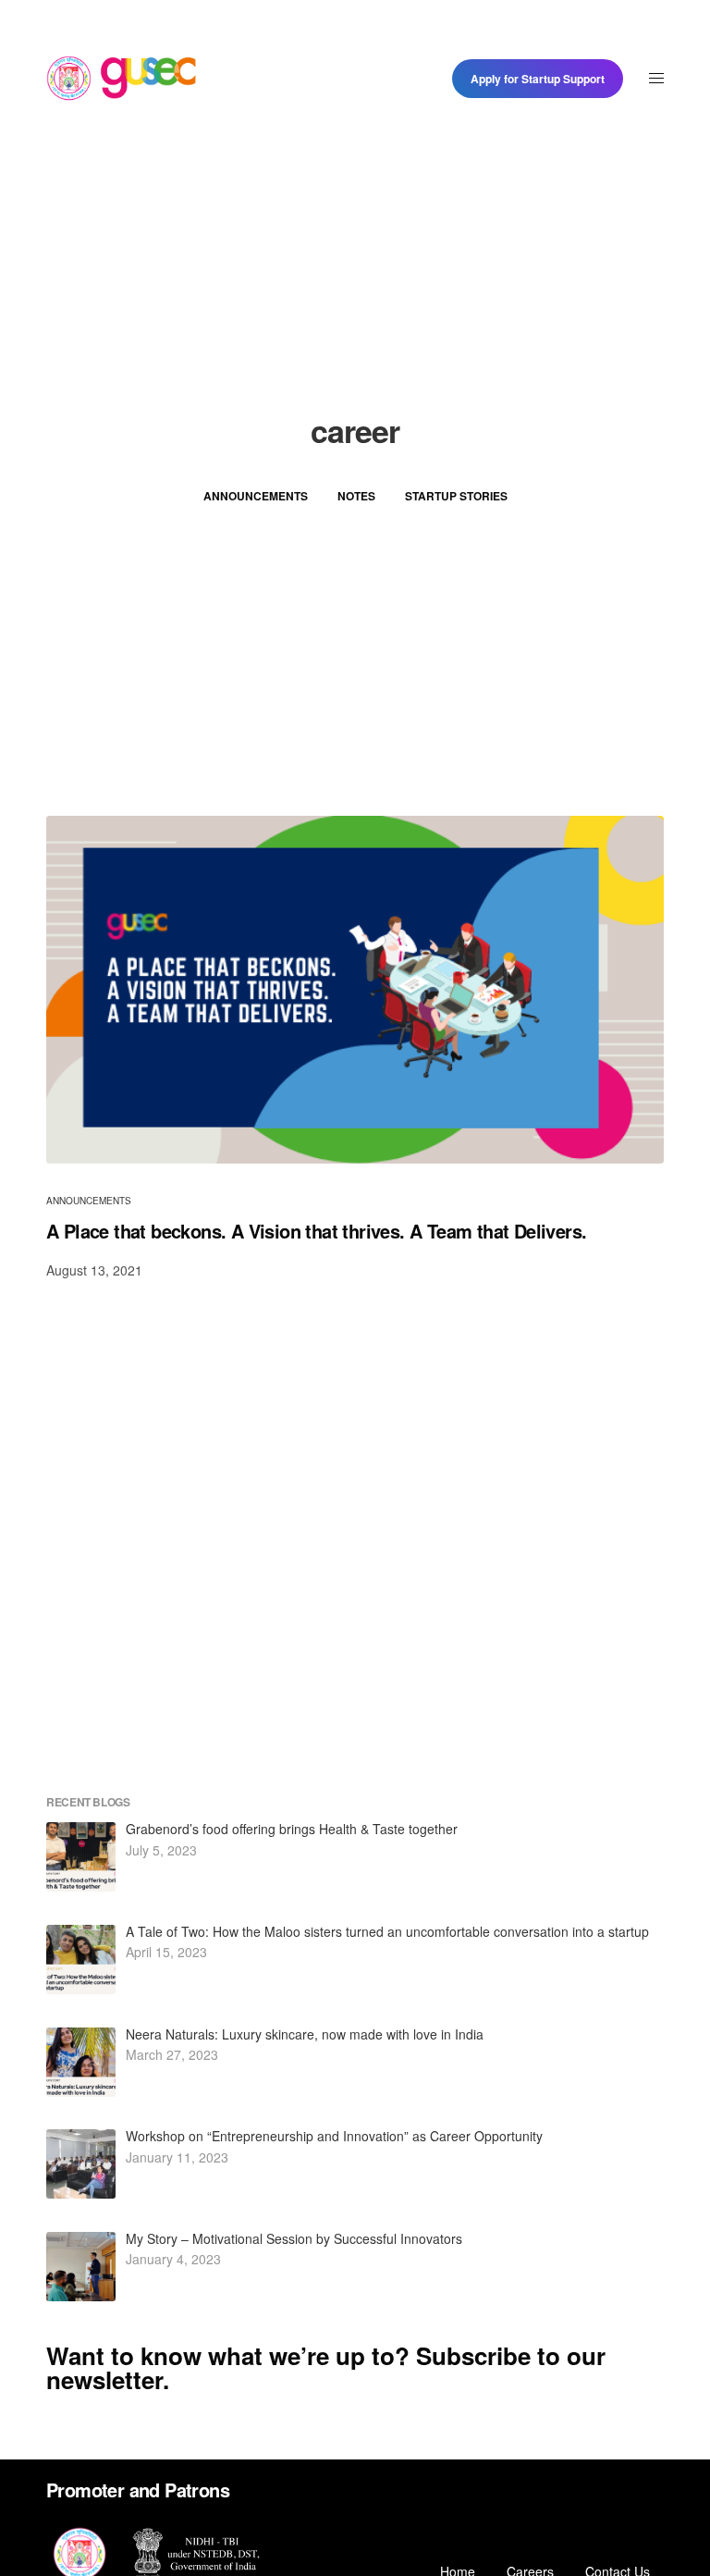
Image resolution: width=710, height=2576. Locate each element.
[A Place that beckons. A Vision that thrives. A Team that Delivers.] (355, 990)
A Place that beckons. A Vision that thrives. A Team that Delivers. (316, 1231)
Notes (356, 496)
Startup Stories (456, 496)
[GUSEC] (122, 79)
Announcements (256, 496)
